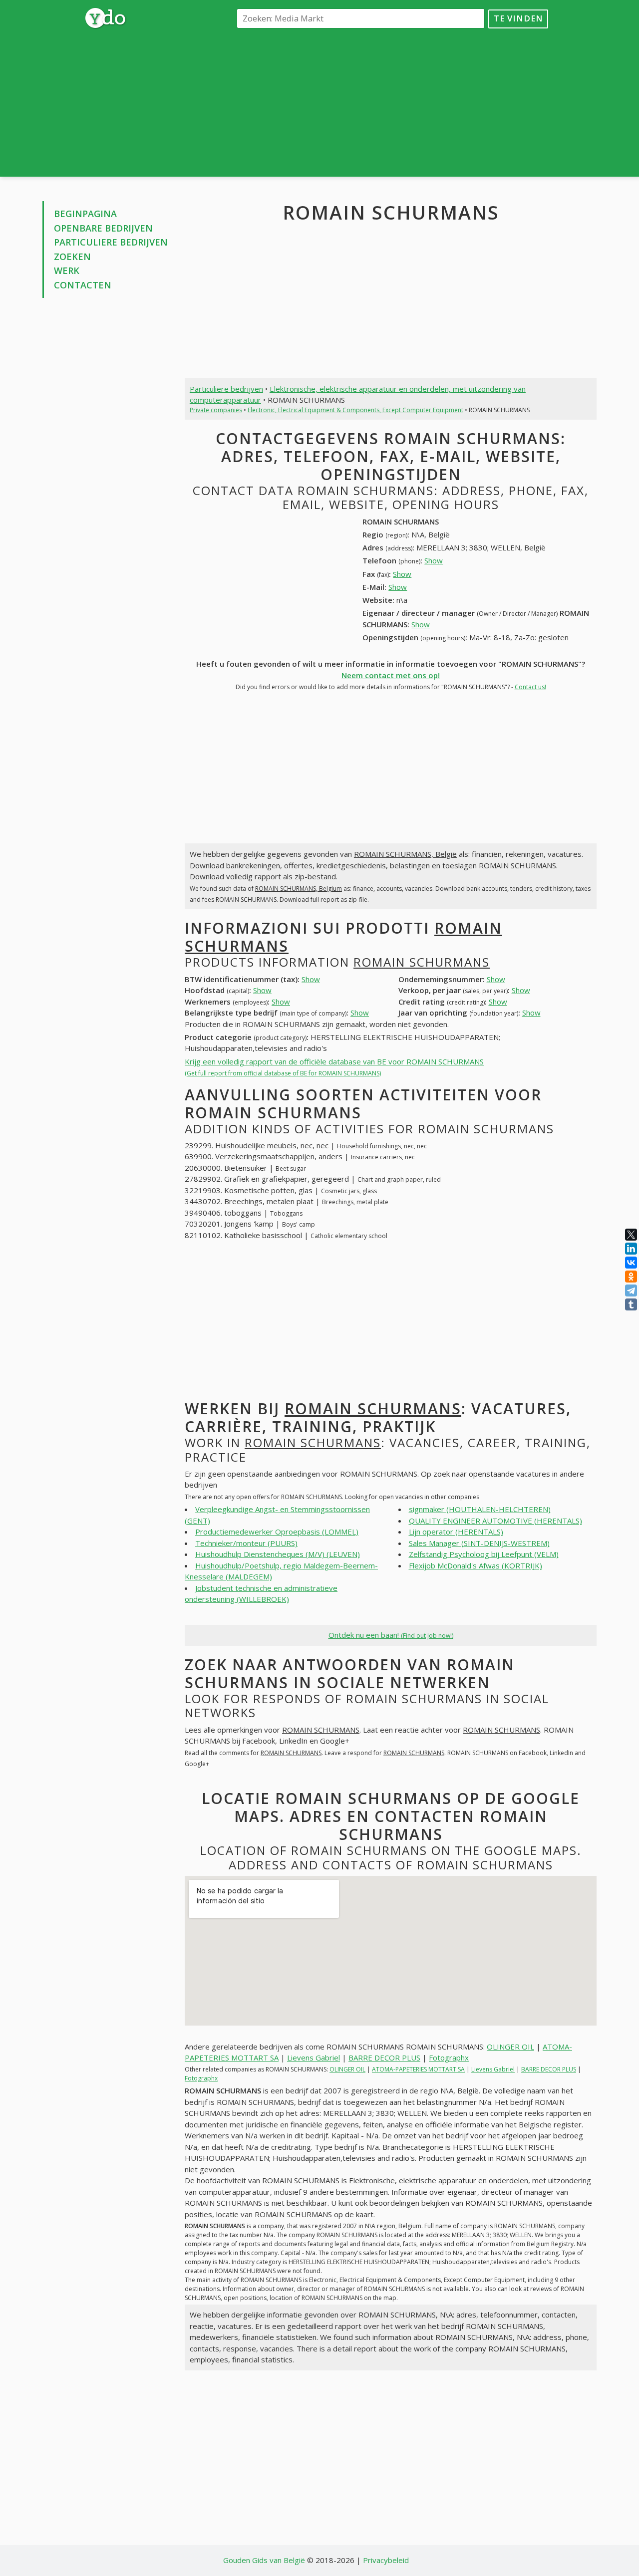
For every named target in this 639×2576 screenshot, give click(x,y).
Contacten (83, 285)
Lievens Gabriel (314, 2058)
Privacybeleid (386, 2560)
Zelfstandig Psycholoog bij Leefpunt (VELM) (484, 1554)
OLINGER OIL (510, 2047)
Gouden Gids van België (264, 2560)
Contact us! (530, 687)
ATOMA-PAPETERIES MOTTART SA (418, 2069)
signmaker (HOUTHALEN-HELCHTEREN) (480, 1509)
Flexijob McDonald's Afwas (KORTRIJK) (476, 1565)
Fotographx (449, 2058)
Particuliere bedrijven (111, 242)
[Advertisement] (391, 102)
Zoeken (72, 257)
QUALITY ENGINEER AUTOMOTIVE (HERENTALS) (495, 1521)
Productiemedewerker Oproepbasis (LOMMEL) (277, 1532)
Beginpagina (85, 214)
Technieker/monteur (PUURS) (246, 1543)
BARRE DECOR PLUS (384, 2058)
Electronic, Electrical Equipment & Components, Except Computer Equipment (355, 410)
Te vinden (518, 18)
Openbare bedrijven (103, 228)
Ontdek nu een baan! (391, 1635)
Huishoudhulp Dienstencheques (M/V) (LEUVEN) (278, 1554)
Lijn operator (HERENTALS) (456, 1532)
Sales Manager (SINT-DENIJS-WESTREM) (479, 1543)
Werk (67, 270)
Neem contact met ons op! (391, 675)
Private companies (216, 410)
